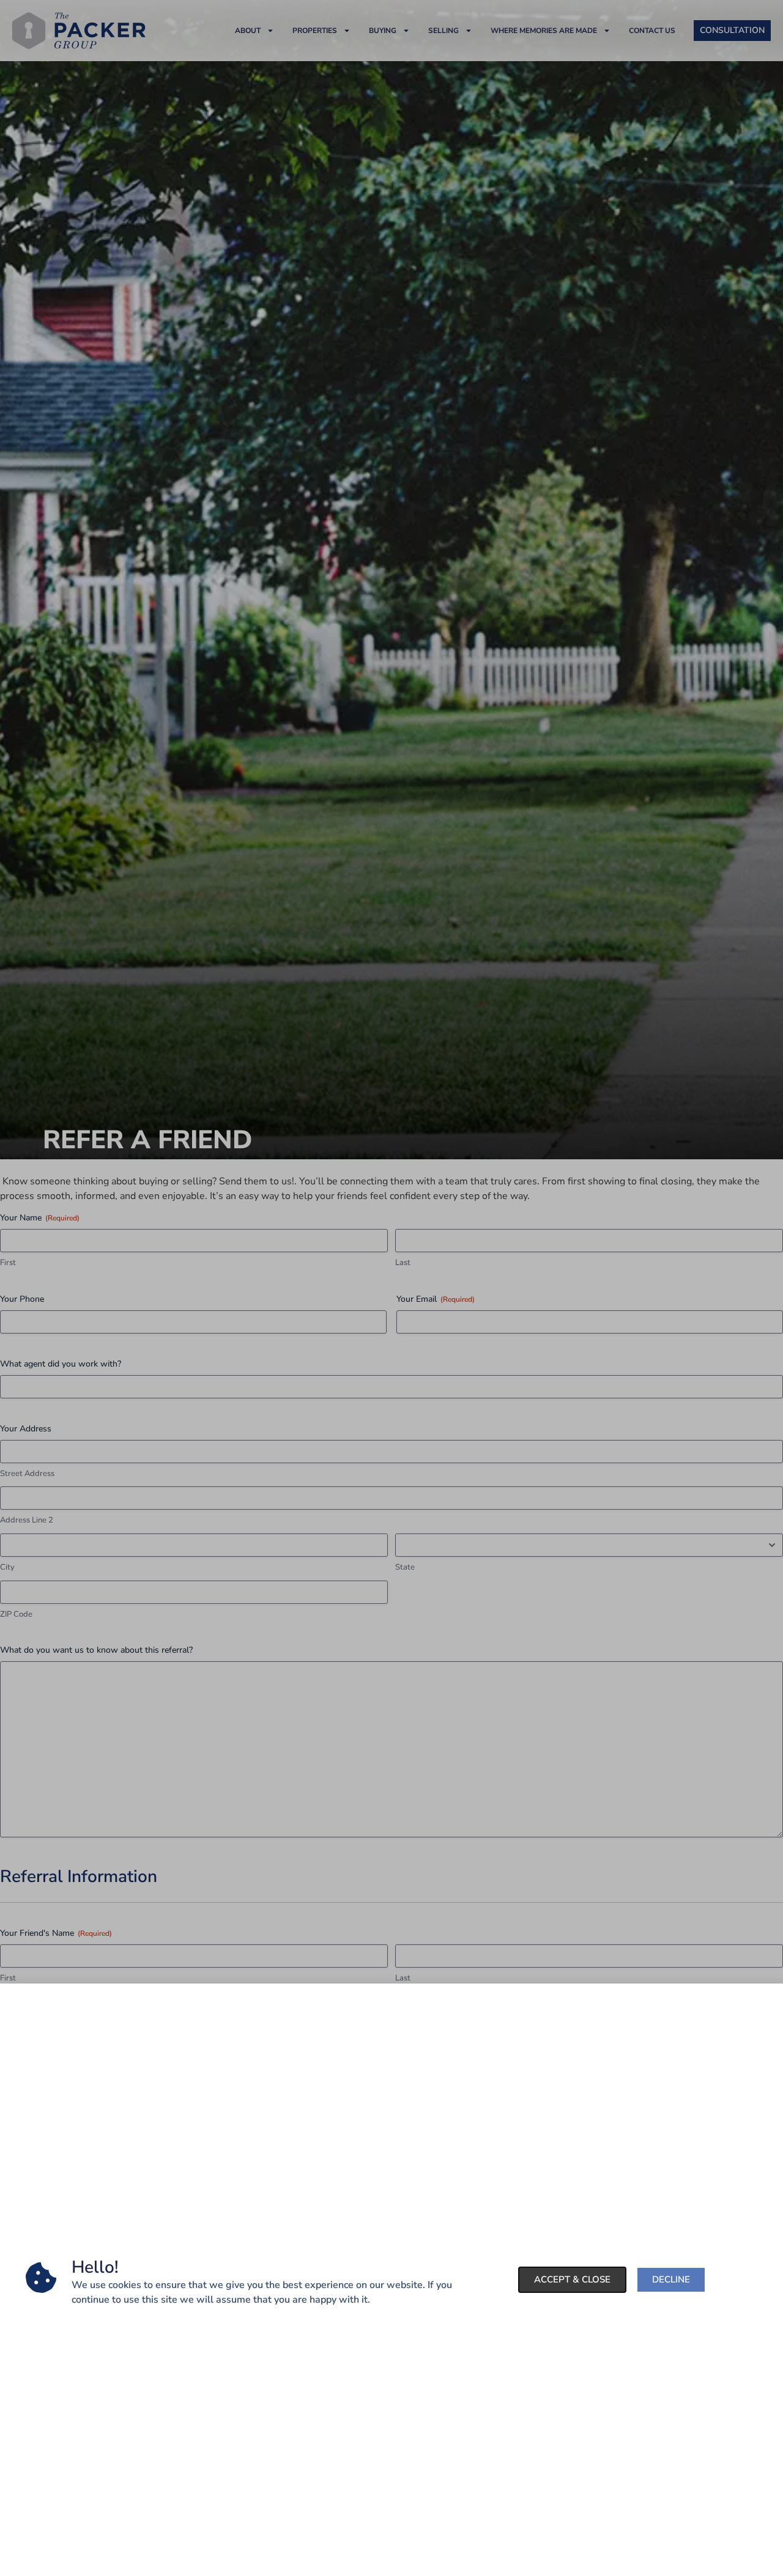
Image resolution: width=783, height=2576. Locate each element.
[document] (391, 1288)
